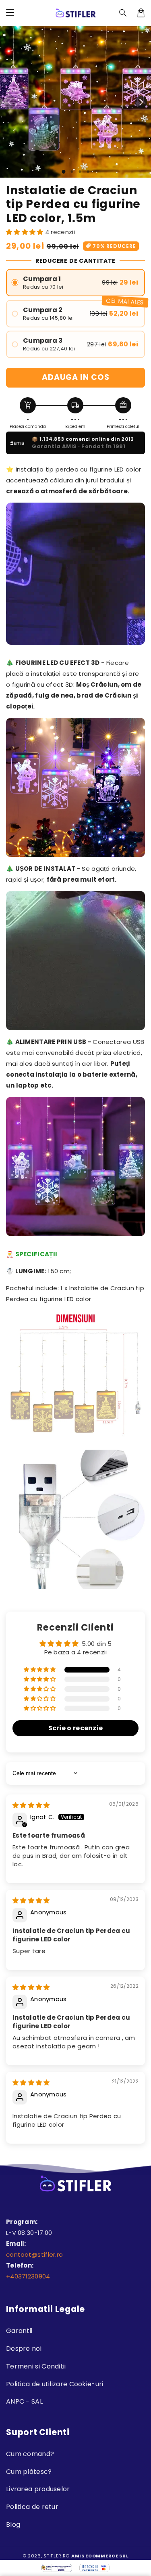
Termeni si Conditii (36, 2366)
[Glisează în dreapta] (141, 102)
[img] (31, 1805)
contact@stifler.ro (34, 2254)
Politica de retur (32, 2507)
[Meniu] (10, 13)
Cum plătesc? (29, 2472)
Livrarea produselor (38, 2489)
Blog (13, 2525)
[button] (123, 13)
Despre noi (24, 2349)
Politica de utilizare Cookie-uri (55, 2384)
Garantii (19, 2331)
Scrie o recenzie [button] (76, 1728)
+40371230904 (28, 2276)
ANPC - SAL (24, 2401)
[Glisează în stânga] (10, 102)
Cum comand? (30, 2454)
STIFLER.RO (57, 2556)
